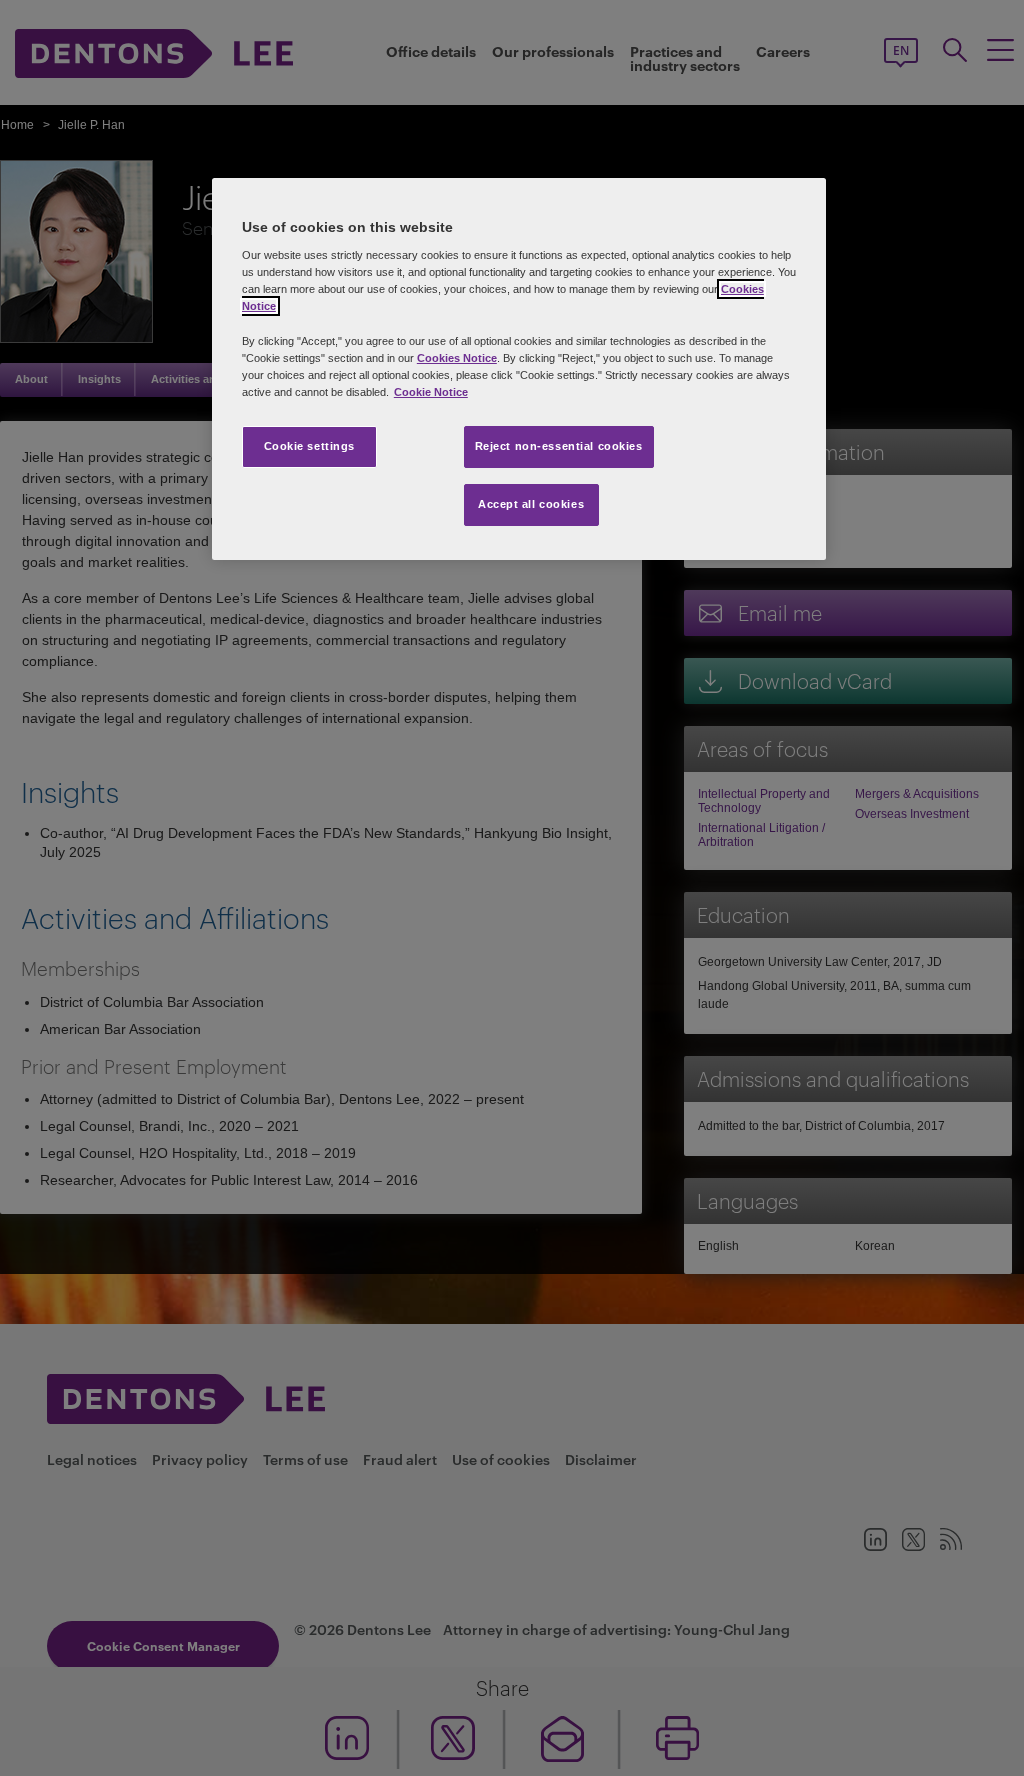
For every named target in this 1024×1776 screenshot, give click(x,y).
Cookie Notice (431, 392)
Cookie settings (310, 446)
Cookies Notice (457, 358)
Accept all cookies (531, 504)
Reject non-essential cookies (559, 446)
